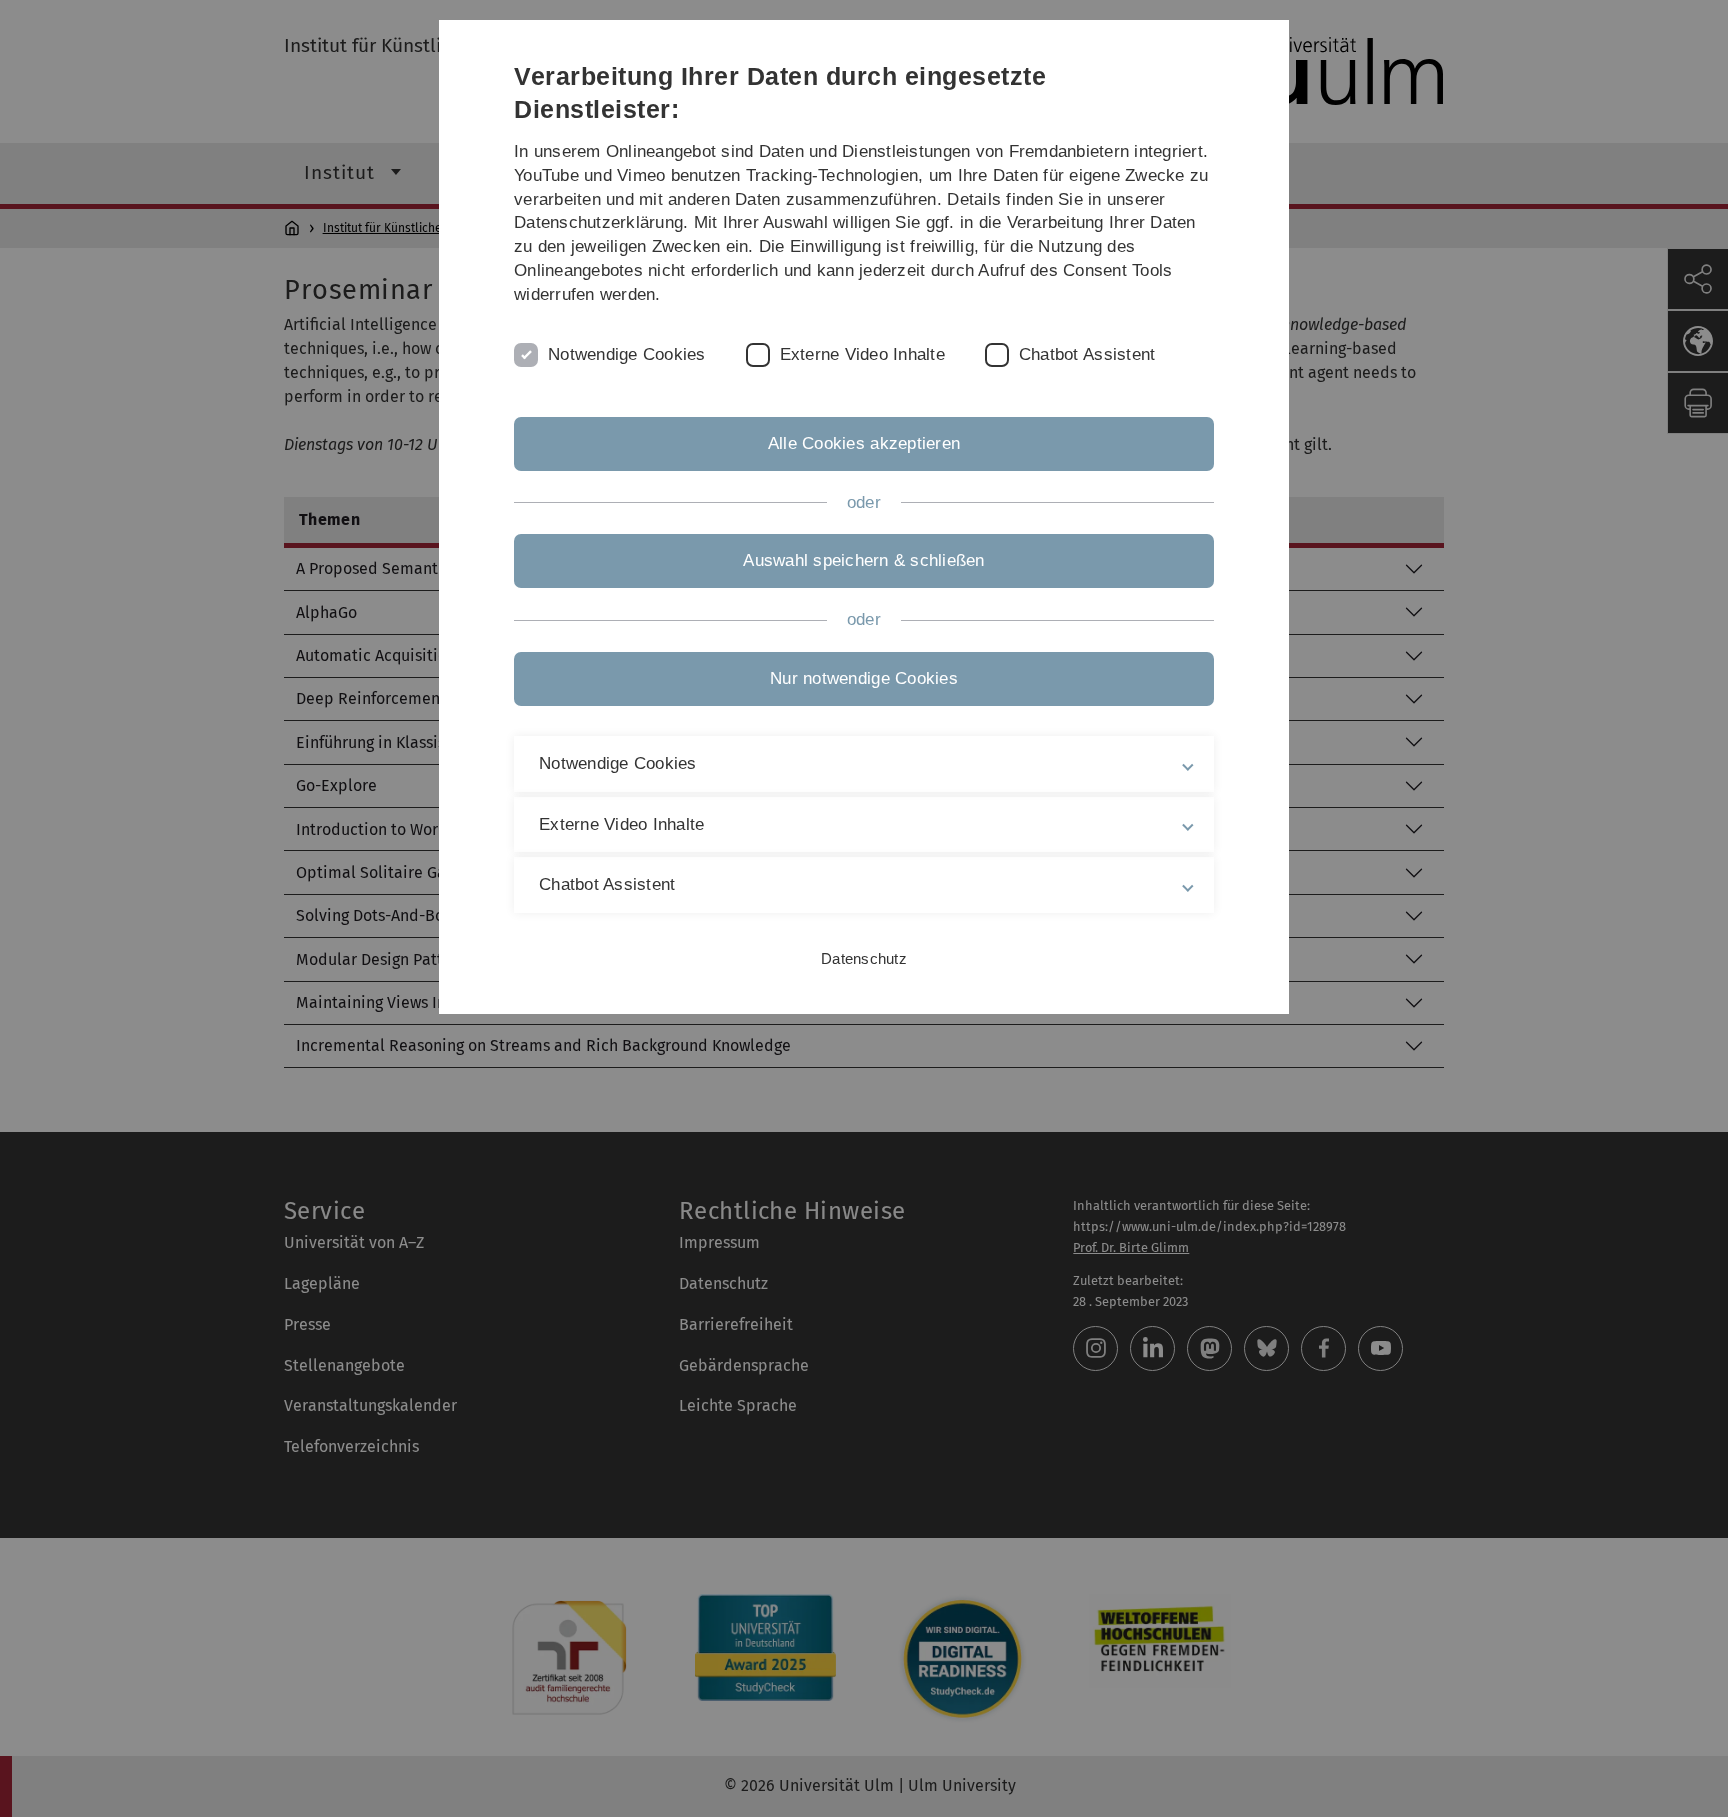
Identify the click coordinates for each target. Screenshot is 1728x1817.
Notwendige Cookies (627, 354)
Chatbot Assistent (1087, 354)
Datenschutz (864, 958)
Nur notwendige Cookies (864, 678)
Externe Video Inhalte (862, 354)
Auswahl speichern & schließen (863, 560)
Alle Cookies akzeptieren (864, 443)
